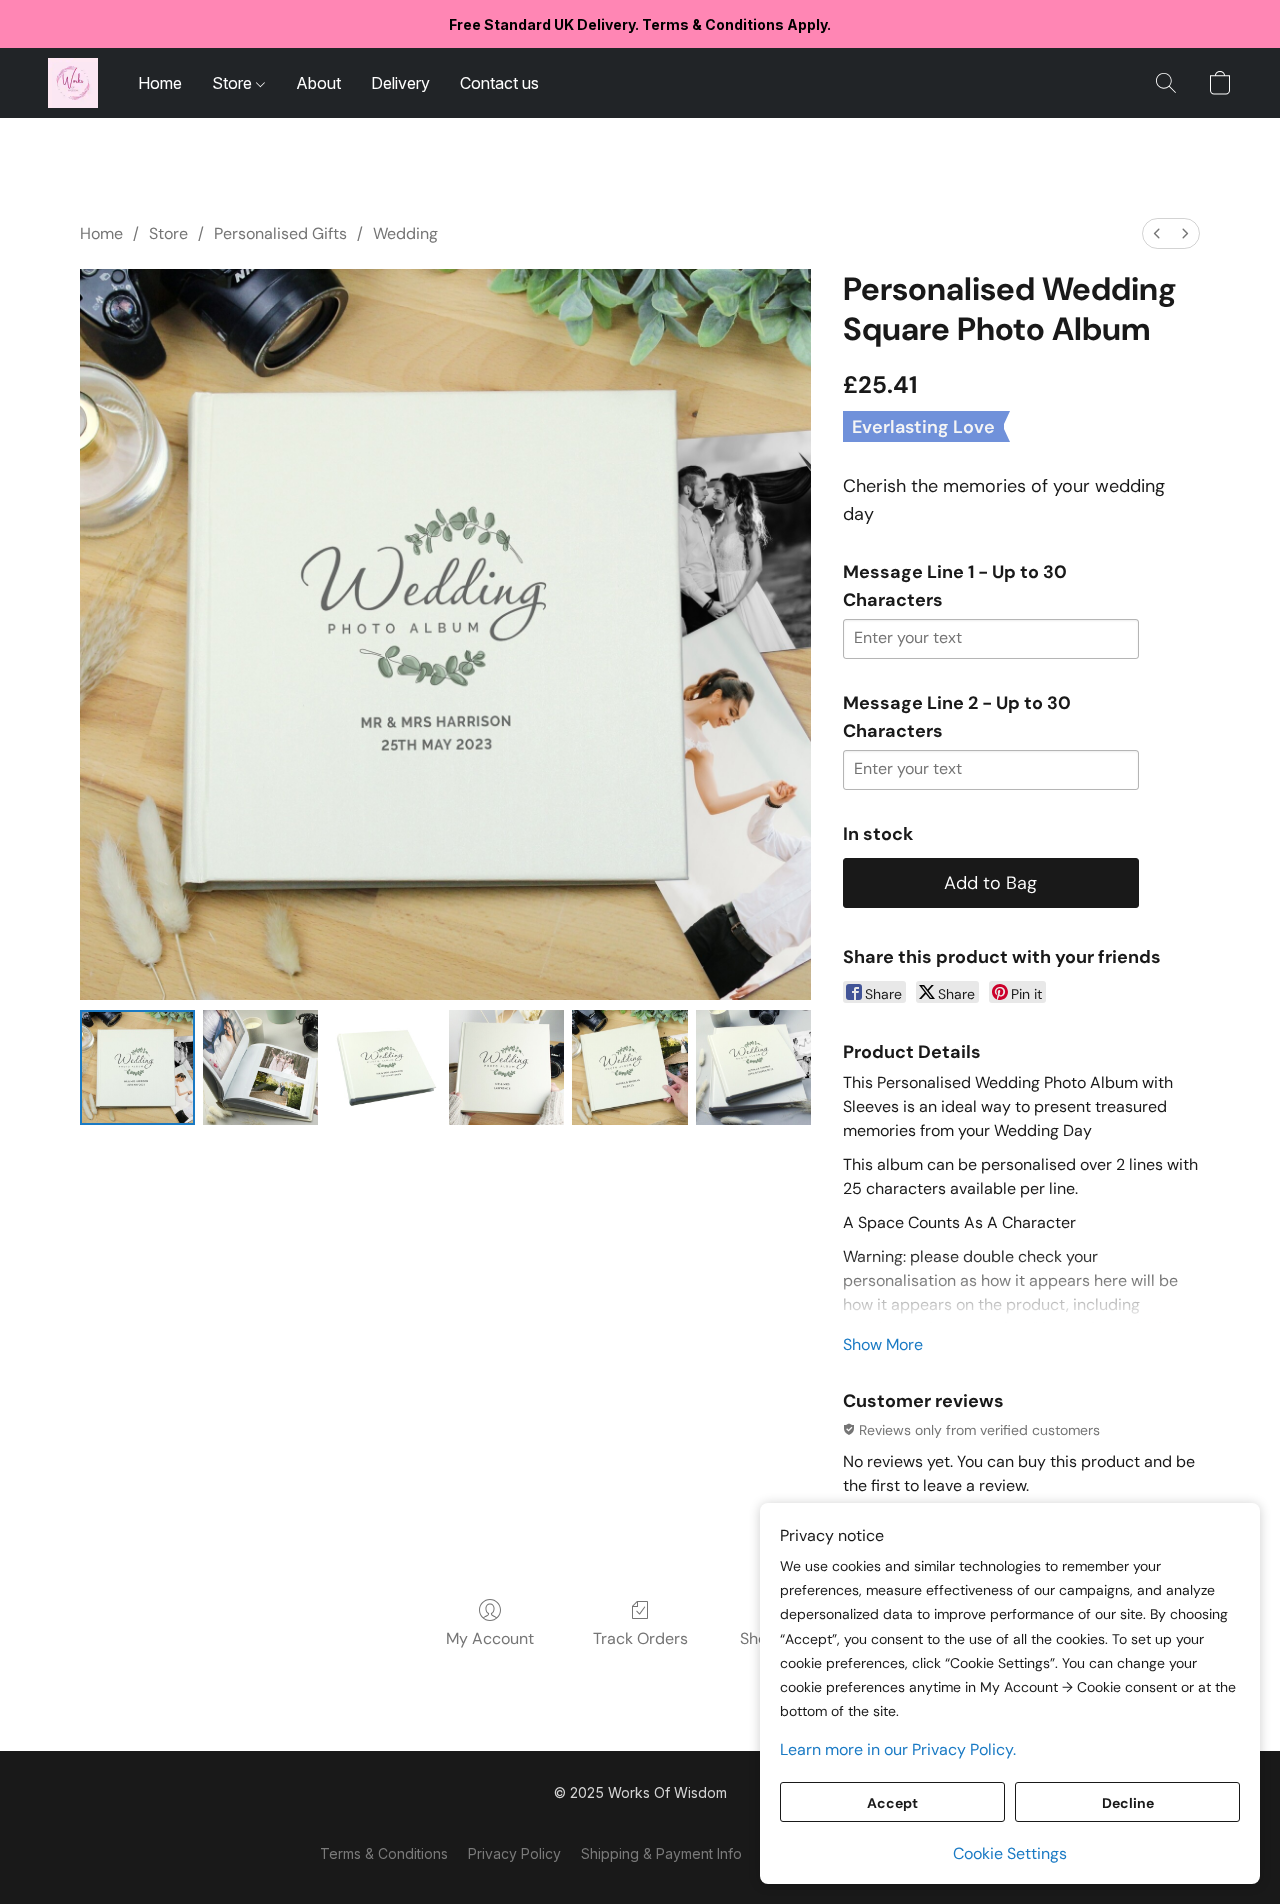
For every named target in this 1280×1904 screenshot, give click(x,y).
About (318, 83)
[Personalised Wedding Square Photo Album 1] (260, 1067)
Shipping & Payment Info (661, 1853)
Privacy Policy (514, 1853)
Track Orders (640, 1638)
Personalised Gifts (280, 233)
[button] (73, 83)
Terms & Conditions (384, 1853)
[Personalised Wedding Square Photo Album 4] (629, 1067)
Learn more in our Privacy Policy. (898, 1749)
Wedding (405, 233)
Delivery (400, 83)
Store (234, 83)
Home (160, 83)
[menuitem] (1157, 233)
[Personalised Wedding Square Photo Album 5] (753, 1067)
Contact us (499, 83)
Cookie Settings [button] (1010, 1853)
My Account (490, 1638)
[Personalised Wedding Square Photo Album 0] (137, 1067)
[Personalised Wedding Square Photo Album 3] (506, 1067)
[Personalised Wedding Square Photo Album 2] (383, 1067)
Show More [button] (883, 1344)
